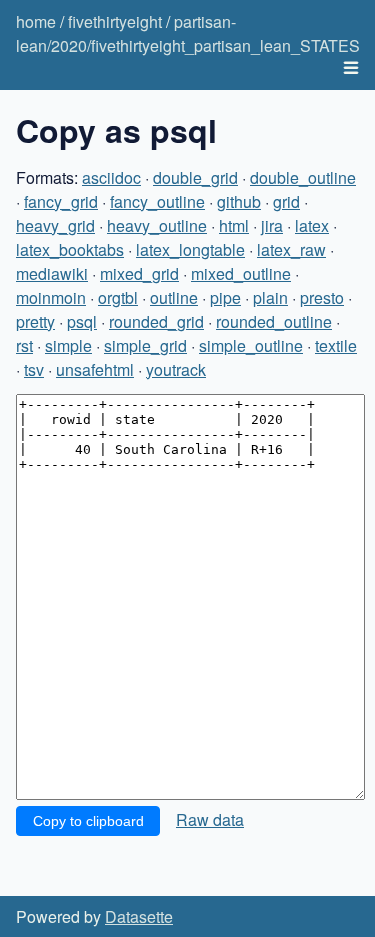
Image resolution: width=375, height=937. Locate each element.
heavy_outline (157, 225)
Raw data (210, 819)
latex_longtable (190, 249)
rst (24, 345)
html (234, 225)
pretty (35, 321)
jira (272, 225)
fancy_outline (157, 201)
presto (322, 297)
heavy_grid (55, 225)
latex (312, 225)
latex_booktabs (70, 249)
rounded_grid (156, 321)
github (239, 201)
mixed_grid (139, 273)
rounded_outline (274, 321)
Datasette (139, 916)
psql (82, 321)
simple (68, 345)
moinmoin (51, 297)
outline (174, 297)
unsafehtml (95, 369)
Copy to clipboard (88, 821)
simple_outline (251, 345)
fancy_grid (61, 201)
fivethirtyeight (115, 21)
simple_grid (145, 345)
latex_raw (291, 249)
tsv (34, 369)
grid (286, 201)
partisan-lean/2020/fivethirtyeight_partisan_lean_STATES (188, 33)
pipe (225, 297)
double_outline (303, 177)
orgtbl (118, 297)
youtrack (176, 369)
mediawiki (52, 273)
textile (336, 345)
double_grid (195, 177)
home (36, 21)
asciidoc (111, 177)
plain (270, 297)
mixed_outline (241, 273)
